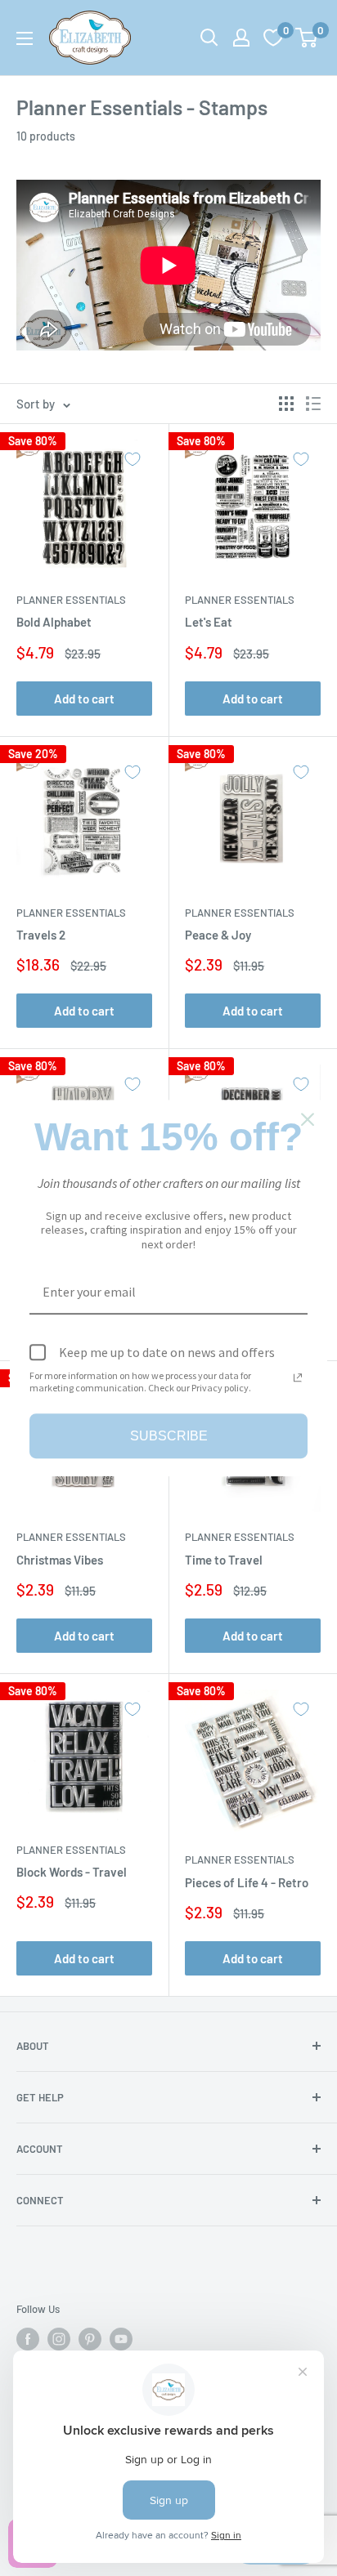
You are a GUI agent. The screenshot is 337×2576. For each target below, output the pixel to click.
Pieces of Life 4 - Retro (247, 1882)
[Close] (308, 1119)
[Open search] (209, 38)
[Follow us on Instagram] (59, 2339)
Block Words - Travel (72, 1872)
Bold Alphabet (54, 622)
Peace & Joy (218, 935)
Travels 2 (41, 935)
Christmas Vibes (60, 1560)
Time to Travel (224, 1560)
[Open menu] (25, 38)
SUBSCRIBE (169, 1436)
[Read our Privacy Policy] (298, 1377)
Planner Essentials (71, 600)
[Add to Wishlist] (133, 459)
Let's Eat (209, 622)
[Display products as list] (313, 404)
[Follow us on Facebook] (28, 2339)
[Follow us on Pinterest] (90, 2339)
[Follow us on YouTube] (121, 2339)
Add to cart (84, 699)
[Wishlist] (273, 38)
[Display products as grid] (286, 404)
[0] (307, 38)
